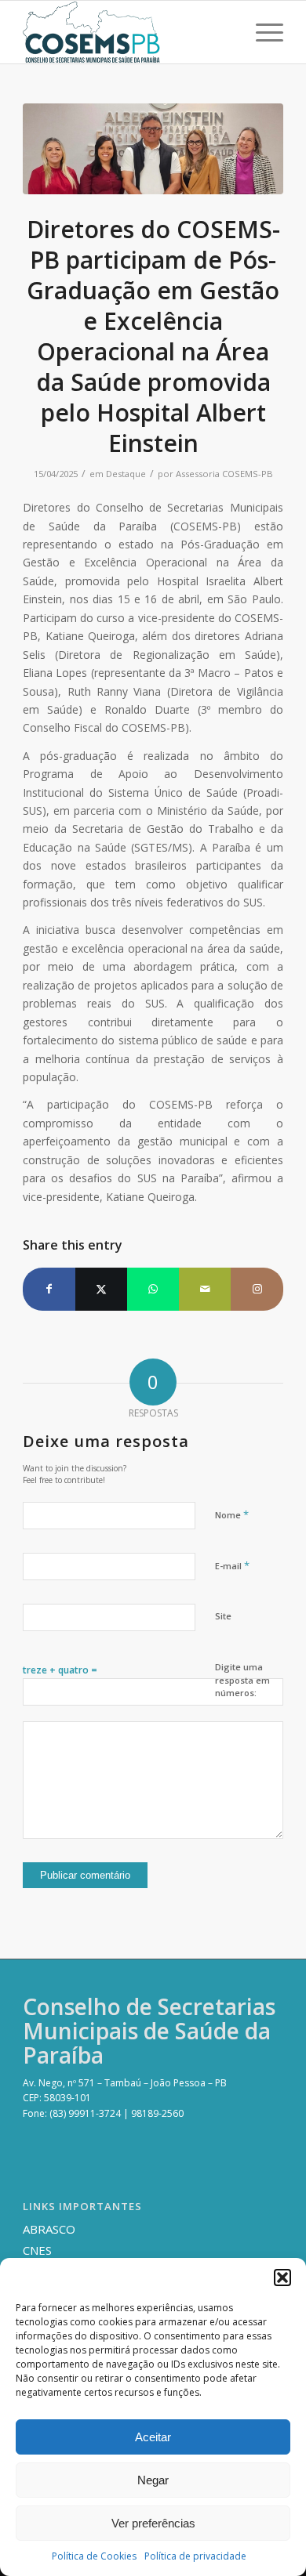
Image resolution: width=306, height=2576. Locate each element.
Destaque (126, 474)
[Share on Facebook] (49, 1289)
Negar (153, 2480)
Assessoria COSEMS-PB (224, 474)
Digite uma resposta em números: (242, 1680)
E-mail (232, 1565)
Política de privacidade (195, 2556)
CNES (37, 2250)
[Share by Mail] (205, 1289)
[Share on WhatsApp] (153, 1289)
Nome (232, 1514)
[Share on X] (101, 1289)
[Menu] (262, 32)
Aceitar (153, 2437)
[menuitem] (262, 32)
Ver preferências (153, 2523)
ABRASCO (49, 2229)
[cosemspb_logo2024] (127, 32)
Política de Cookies (94, 2556)
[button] (282, 2278)
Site (223, 1616)
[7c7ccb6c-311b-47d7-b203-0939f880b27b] (153, 149)
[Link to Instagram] (257, 1289)
